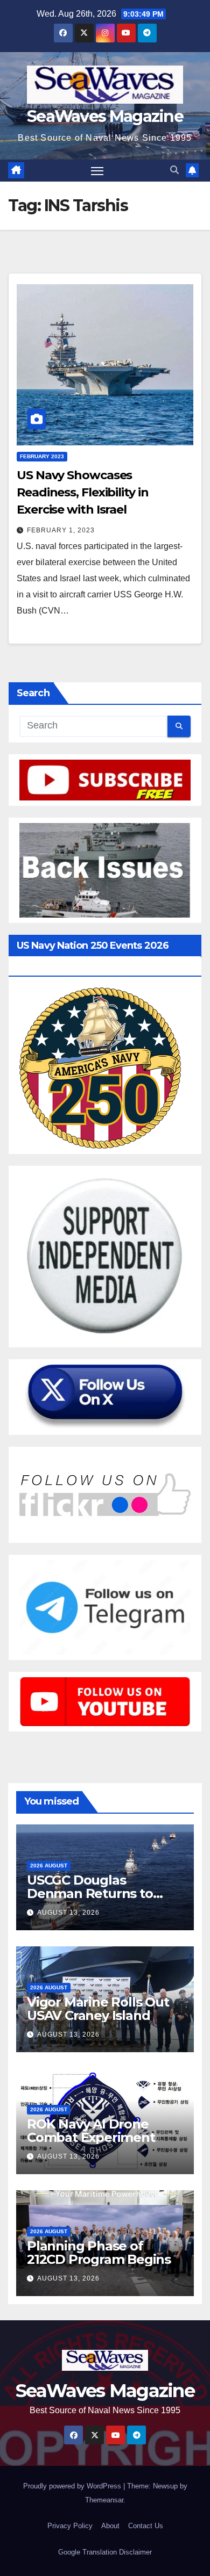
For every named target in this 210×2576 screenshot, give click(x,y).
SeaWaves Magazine (105, 116)
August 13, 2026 (68, 1913)
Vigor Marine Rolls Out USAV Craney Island (98, 2009)
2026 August (49, 1866)
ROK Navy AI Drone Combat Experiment (91, 2131)
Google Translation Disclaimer (105, 2552)
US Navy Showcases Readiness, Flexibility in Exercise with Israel (83, 492)
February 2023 (42, 456)
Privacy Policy (70, 2526)
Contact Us (146, 2526)
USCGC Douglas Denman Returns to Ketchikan (90, 1893)
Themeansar (104, 2500)
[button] (174, 170)
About (110, 2526)
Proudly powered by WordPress (73, 2486)
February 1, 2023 (61, 530)
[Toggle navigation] (97, 171)
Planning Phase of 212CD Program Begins (99, 2253)
